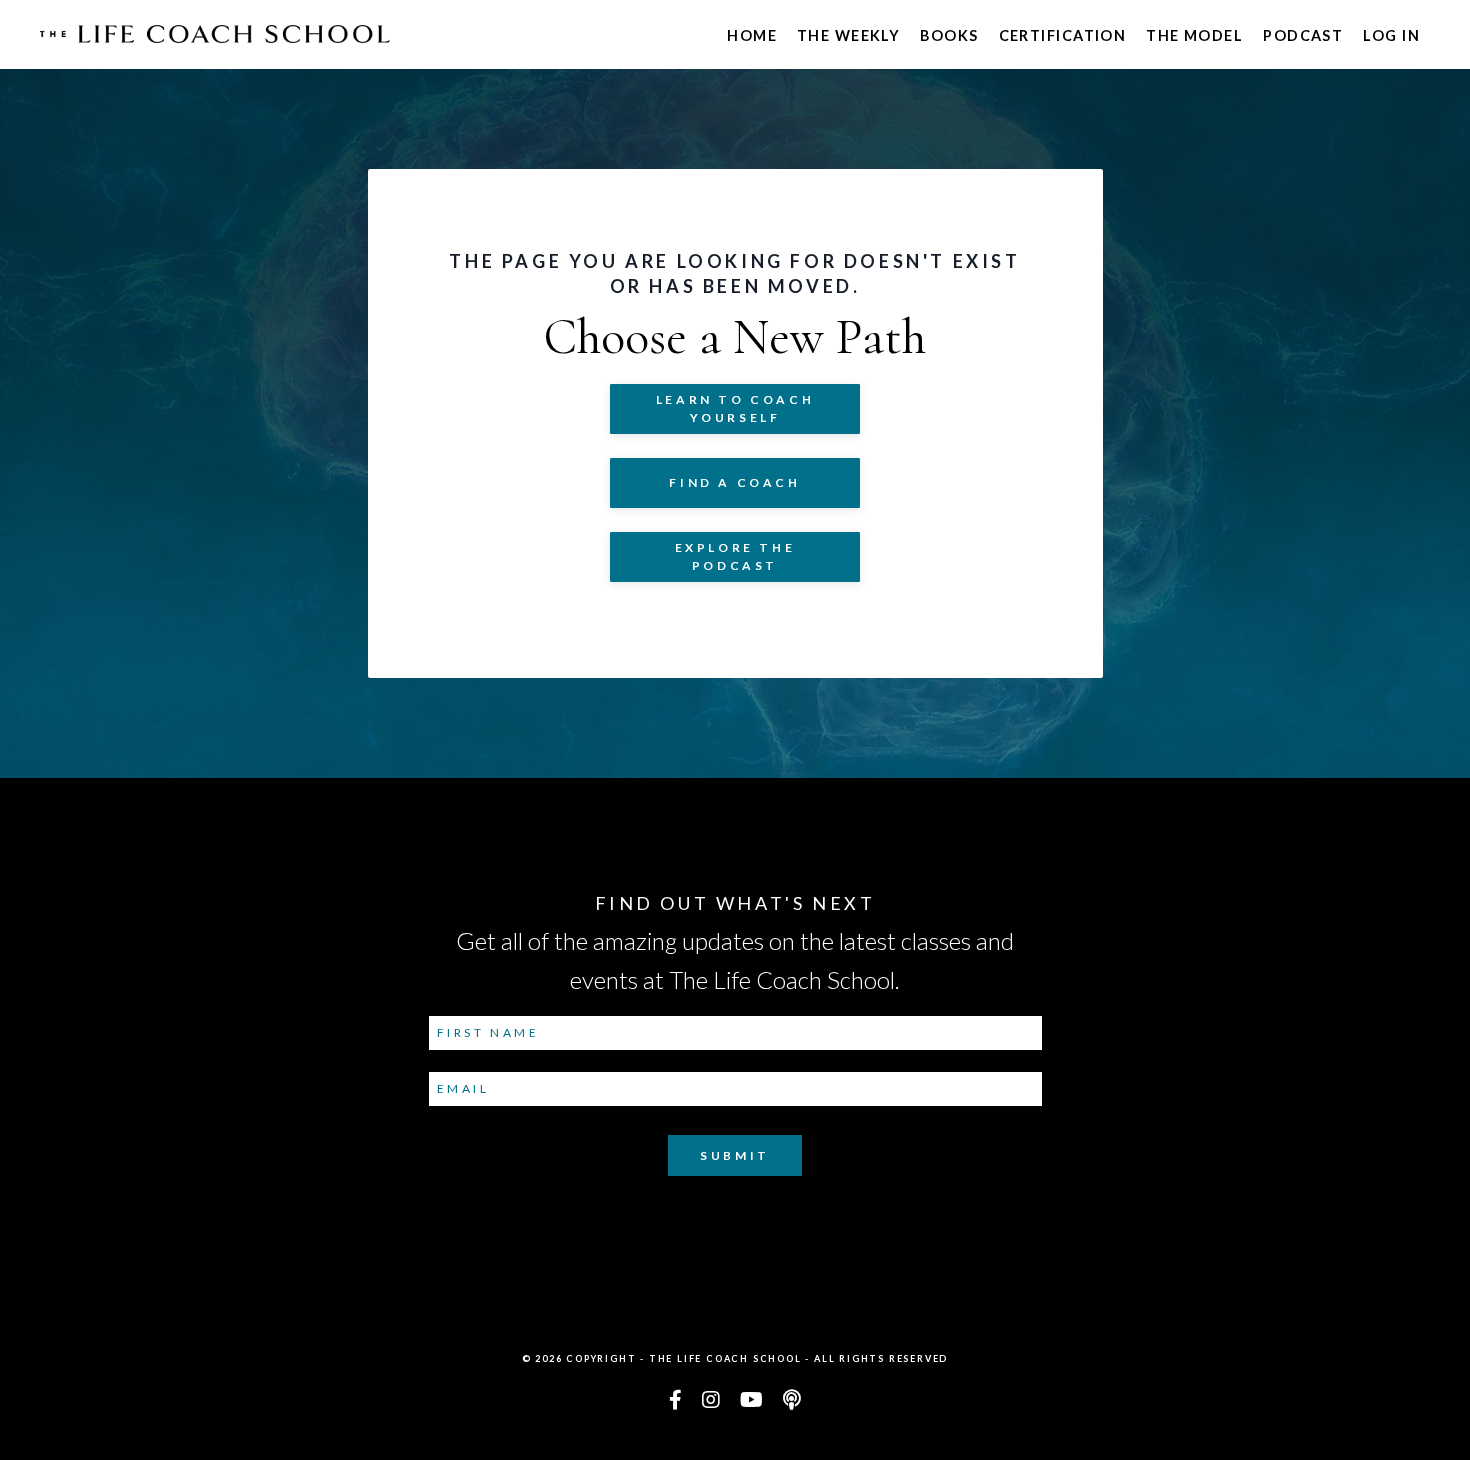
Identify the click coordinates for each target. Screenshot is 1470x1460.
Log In (1391, 35)
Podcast (1303, 35)
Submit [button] (735, 1155)
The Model (1194, 35)
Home (752, 35)
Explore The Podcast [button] (735, 556)
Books (949, 35)
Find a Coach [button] (734, 482)
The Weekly (848, 35)
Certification (1063, 35)
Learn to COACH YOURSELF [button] (735, 408)
